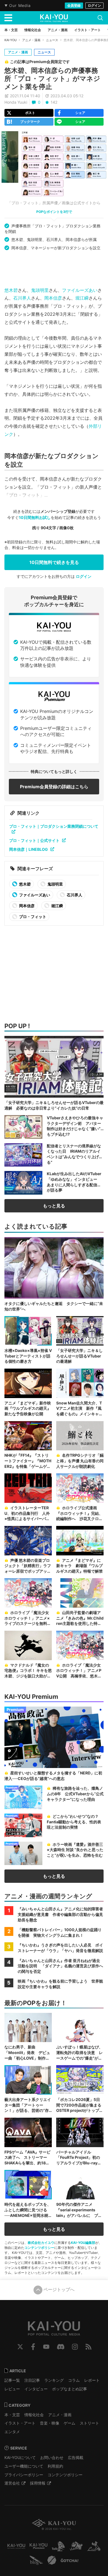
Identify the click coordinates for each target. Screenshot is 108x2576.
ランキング (54, 2380)
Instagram (75, 2347)
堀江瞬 (82, 298)
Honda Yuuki (16, 102)
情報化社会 (34, 2415)
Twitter (20, 2347)
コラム (74, 2380)
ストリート (89, 2423)
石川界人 (22, 298)
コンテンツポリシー (39, 2248)
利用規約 (55, 2466)
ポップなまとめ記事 (70, 2389)
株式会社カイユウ (41, 2243)
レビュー (12, 2389)
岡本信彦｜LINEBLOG (29, 849)
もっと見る (54, 1206)
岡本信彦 (53, 298)
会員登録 (74, 5)
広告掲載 (76, 2457)
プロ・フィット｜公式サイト (34, 840)
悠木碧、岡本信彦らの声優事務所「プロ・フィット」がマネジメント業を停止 (52, 79)
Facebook (33, 2347)
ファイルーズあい (80, 290)
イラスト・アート (20, 2423)
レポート (92, 2380)
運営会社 (12, 2483)
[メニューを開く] (8, 18)
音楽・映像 (50, 2423)
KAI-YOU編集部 (83, 2243)
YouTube (46, 2347)
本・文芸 (12, 2415)
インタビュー (36, 2389)
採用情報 (38, 2483)
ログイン (94, 5)
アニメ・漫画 (31, 40)
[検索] (100, 18)
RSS (88, 2347)
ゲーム (70, 2423)
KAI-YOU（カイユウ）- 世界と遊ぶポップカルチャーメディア (54, 18)
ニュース (52, 40)
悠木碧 (11, 290)
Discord (61, 2347)
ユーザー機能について (24, 2466)
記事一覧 (12, 2380)
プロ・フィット (32, 917)
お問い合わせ (52, 2457)
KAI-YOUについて (20, 2457)
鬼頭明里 (40, 290)
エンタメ (12, 2432)
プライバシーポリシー (24, 2475)
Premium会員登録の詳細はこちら (54, 787)
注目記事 (32, 2380)
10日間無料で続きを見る (54, 562)
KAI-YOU (11, 40)
